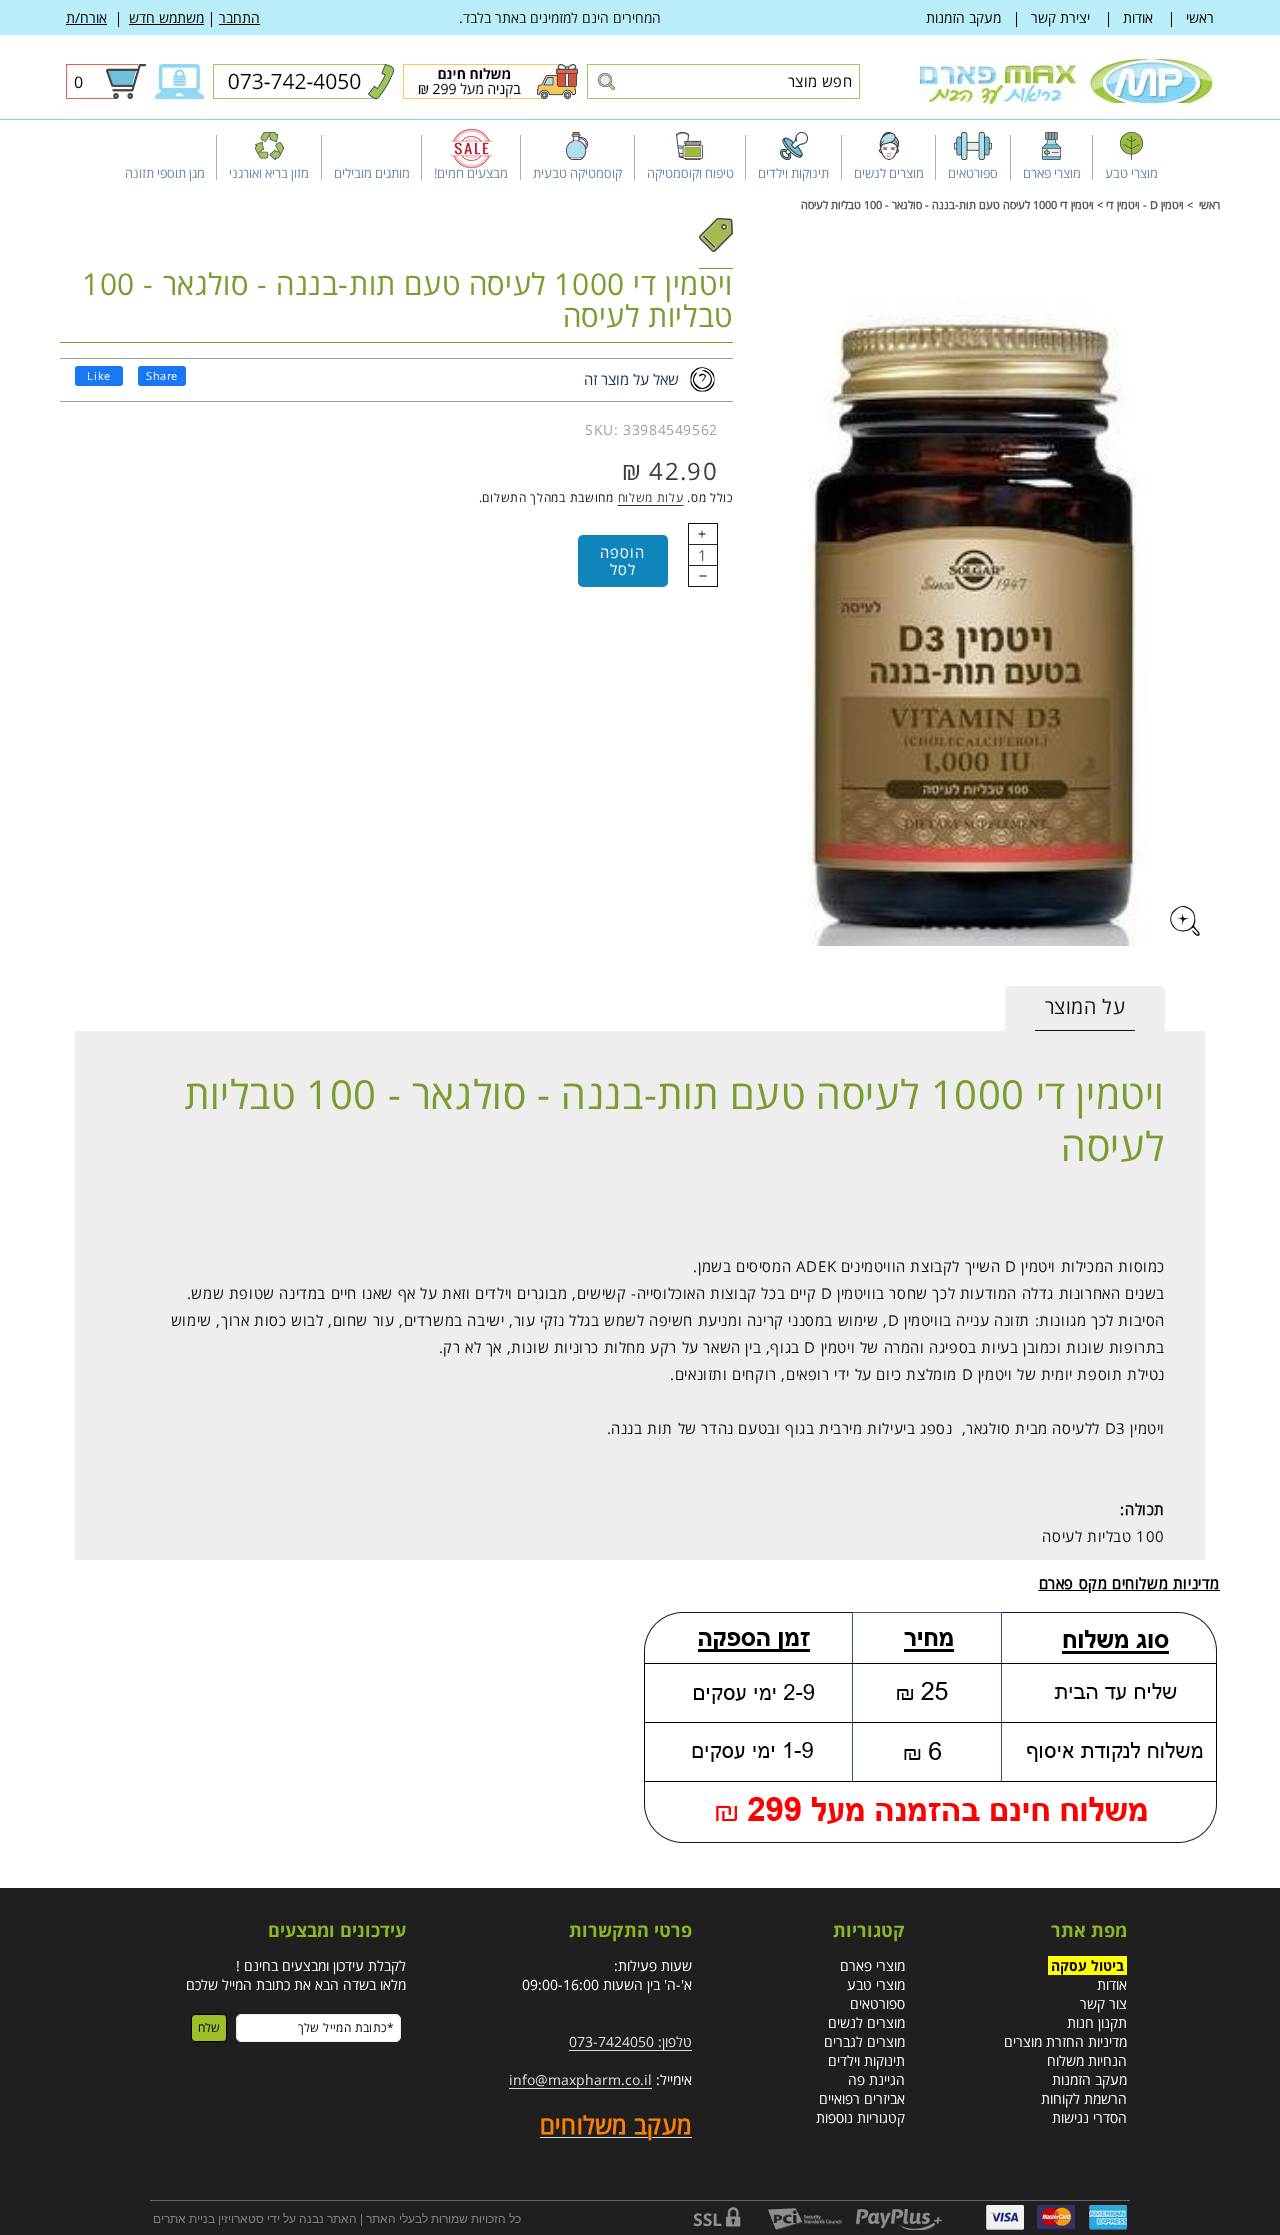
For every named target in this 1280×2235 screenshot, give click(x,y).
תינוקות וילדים (866, 2060)
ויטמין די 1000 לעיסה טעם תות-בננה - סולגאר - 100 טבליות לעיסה (947, 204)
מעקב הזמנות (963, 17)
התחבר (239, 17)
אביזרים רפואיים (862, 2098)
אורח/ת (86, 17)
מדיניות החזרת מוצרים (1065, 2041)
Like (98, 375)
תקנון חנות (1097, 2022)
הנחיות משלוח (1087, 2060)
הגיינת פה (876, 2079)
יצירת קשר (1060, 17)
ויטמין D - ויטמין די (1145, 204)
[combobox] (723, 81)
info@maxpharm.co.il (580, 2079)
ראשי (1200, 17)
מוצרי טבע (876, 1984)
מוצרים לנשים (866, 2022)
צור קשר (1103, 2003)
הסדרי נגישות (1089, 2117)
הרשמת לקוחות (1084, 2098)
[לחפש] (605, 82)
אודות (1138, 17)
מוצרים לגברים (864, 2041)
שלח (209, 2028)
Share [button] (162, 375)
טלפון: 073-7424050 (630, 2041)
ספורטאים (877, 2003)
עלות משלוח (651, 497)
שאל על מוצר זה (631, 379)
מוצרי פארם (872, 1965)
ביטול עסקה (1087, 1965)
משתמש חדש (166, 17)
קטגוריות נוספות (860, 2117)
